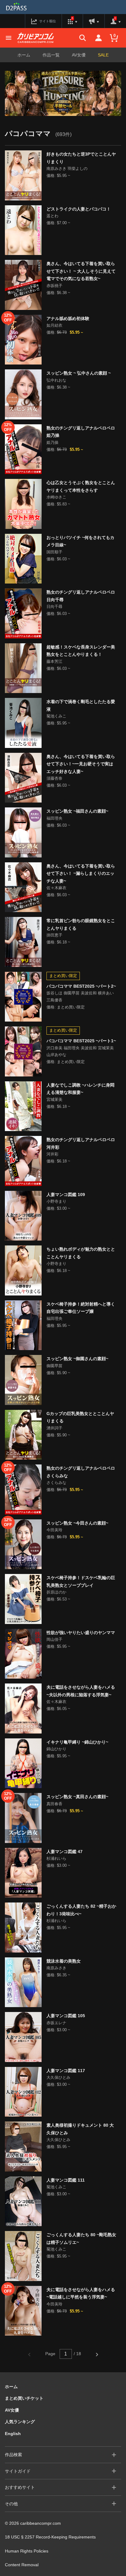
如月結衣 (54, 325)
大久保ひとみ (58, 2077)
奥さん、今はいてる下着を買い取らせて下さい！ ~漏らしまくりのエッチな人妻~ (81, 873)
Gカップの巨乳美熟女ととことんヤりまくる (80, 1417)
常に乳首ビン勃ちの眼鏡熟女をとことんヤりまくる (81, 924)
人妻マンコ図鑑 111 (66, 2180)
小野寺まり (56, 1201)
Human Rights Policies (27, 2551)
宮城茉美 (54, 1099)
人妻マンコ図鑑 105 (66, 2016)
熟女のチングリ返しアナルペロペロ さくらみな (81, 1472)
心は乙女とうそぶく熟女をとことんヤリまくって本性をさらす (81, 486)
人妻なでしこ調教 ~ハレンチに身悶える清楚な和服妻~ (80, 1089)
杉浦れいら (56, 1858)
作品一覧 (51, 55)
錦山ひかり (56, 1749)
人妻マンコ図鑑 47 (65, 1852)
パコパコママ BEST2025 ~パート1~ (81, 1041)
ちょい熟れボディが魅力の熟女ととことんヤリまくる (81, 1253)
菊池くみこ (56, 716)
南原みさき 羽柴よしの (67, 169)
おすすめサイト (20, 2487)
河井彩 (52, 1154)
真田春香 (54, 1804)
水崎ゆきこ (56, 497)
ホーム (24, 55)
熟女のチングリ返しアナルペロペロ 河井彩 (81, 1143)
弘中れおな (56, 380)
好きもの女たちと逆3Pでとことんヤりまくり (81, 158)
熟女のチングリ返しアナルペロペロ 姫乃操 (81, 432)
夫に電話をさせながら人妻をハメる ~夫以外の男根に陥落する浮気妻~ (81, 1691)
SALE (103, 55)
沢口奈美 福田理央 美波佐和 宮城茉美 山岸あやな (80, 1051)
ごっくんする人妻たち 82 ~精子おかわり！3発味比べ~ (81, 1910)
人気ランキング (20, 2422)
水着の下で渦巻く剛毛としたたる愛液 (81, 705)
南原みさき (56, 1968)
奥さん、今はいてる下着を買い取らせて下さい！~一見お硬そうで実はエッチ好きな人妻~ (81, 764)
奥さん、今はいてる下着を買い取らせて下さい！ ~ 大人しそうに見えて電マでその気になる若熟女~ (81, 271)
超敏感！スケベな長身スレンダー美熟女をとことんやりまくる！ (81, 651)
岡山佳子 (54, 1639)
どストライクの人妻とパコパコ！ (79, 209)
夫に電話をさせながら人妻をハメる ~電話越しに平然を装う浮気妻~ (81, 2293)
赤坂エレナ (56, 2023)
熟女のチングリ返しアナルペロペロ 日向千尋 (81, 596)
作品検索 (13, 2455)
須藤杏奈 (54, 778)
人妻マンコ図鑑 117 (66, 2071)
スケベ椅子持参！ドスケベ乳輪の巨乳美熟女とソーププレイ (81, 1581)
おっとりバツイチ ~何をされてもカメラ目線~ (80, 541)
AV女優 (79, 55)
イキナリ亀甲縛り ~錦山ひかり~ (77, 1742)
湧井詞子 (54, 1428)
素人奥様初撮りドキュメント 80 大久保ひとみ (80, 2129)
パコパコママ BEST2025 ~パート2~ (81, 986)
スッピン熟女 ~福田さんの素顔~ (77, 811)
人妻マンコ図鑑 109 (66, 1195)
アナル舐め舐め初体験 (68, 318)
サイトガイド (18, 2471)
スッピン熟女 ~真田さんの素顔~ (77, 1797)
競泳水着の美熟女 (64, 1961)
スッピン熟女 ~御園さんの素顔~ (77, 1359)
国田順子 (54, 552)
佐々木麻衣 (56, 888)
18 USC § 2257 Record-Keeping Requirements (50, 2537)
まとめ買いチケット (24, 2398)
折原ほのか (56, 1592)
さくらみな (56, 1483)
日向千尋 (54, 607)
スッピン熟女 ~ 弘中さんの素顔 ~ (79, 373)
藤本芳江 (54, 661)
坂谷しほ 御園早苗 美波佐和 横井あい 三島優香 (80, 997)
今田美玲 (54, 1530)
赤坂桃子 (54, 286)
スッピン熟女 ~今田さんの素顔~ (77, 1523)
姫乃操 (52, 442)
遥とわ (52, 216)
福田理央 (54, 818)
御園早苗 (54, 1366)
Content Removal (22, 2565)
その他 (11, 2504)
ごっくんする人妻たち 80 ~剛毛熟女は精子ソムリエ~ (81, 2238)
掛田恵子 (54, 935)
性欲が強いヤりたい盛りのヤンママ (81, 1633)
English (13, 2434)
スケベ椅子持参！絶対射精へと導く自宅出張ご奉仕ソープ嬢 (81, 1308)
